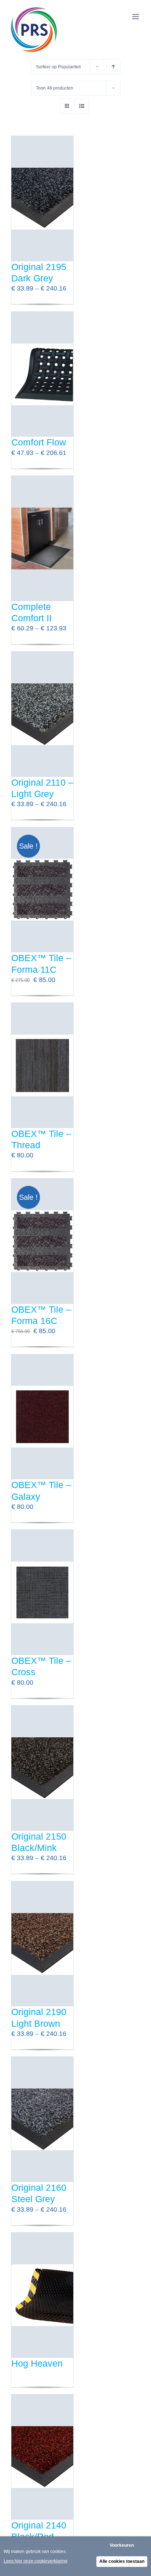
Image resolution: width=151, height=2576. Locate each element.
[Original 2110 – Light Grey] (42, 714)
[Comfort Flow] (42, 374)
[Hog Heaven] (42, 2295)
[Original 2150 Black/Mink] (42, 1768)
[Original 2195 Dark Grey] (42, 199)
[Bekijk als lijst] (82, 106)
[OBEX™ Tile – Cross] (42, 1592)
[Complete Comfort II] (42, 538)
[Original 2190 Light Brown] (42, 1944)
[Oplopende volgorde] (113, 67)
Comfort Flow (39, 442)
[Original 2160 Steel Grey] (42, 2119)
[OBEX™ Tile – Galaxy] (42, 1417)
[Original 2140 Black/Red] (42, 2457)
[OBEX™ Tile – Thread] (42, 1065)
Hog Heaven (37, 2363)
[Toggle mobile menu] (136, 17)
